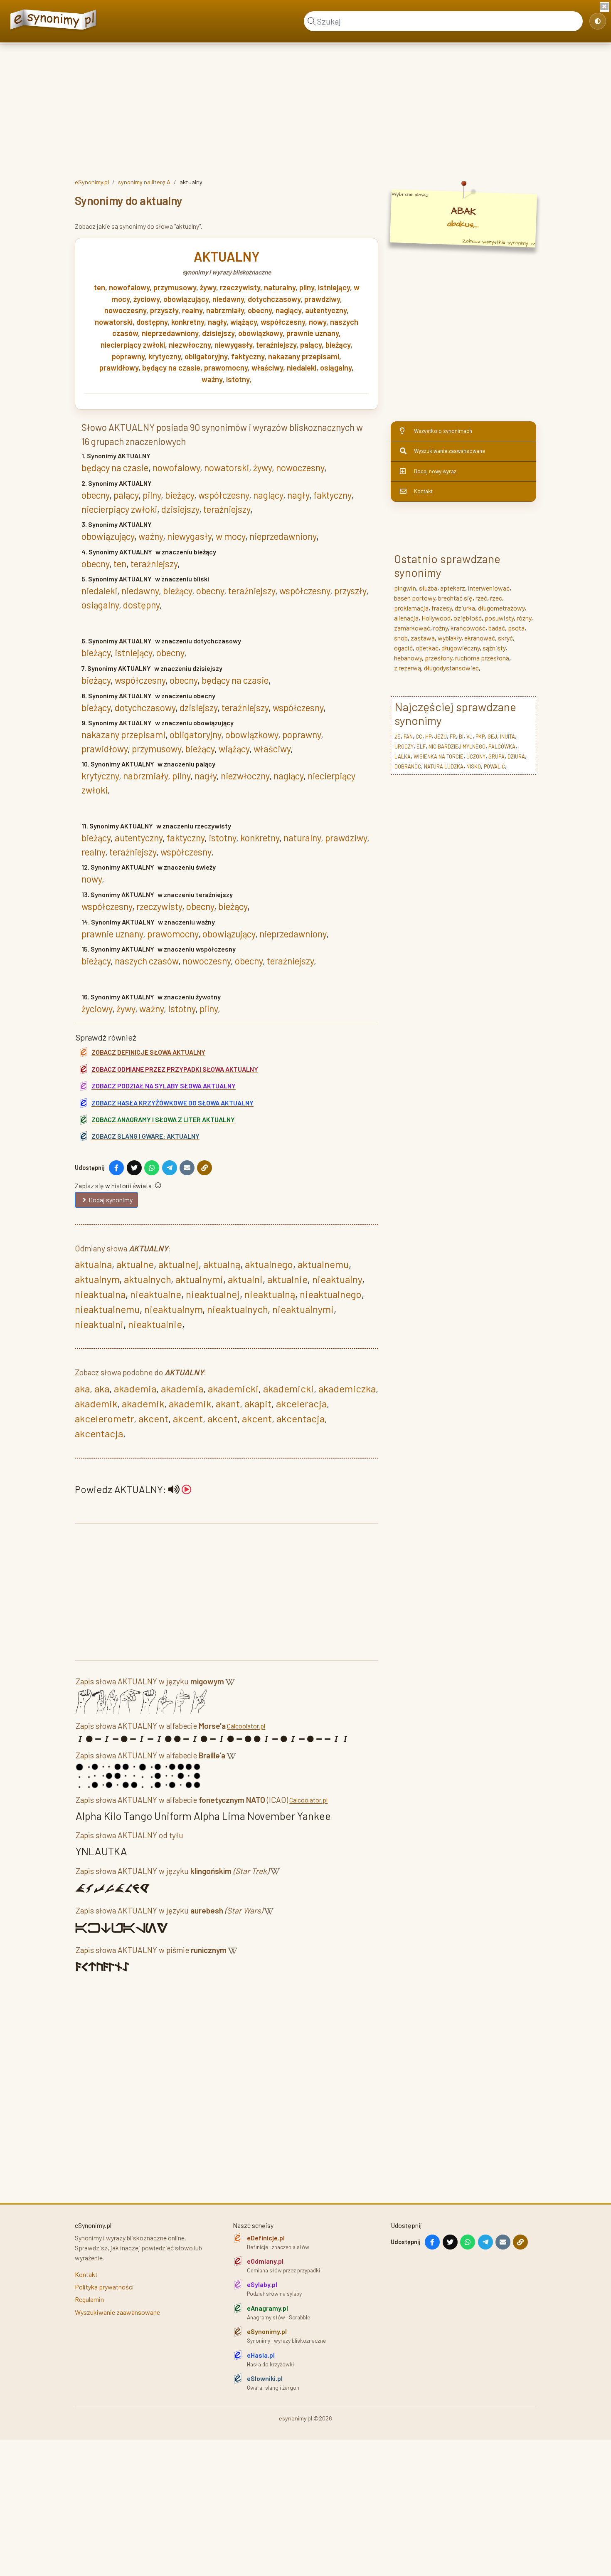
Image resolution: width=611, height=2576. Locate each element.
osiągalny (336, 368)
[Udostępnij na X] (134, 1168)
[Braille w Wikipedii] (231, 1757)
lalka (403, 756)
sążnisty (494, 648)
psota (516, 628)
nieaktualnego (331, 1294)
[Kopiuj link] (204, 1168)
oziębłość (468, 618)
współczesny (283, 322)
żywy (208, 287)
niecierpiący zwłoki (133, 345)
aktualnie (287, 1279)
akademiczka (347, 1388)
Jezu (441, 737)
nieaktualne (156, 1294)
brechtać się (455, 598)
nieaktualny (337, 1279)
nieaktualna (100, 1294)
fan (408, 737)
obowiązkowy (260, 333)
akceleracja (301, 1403)
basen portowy (415, 598)
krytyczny (165, 356)
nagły (217, 322)
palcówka (502, 747)
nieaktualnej (213, 1294)
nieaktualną (270, 1294)
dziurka (465, 608)
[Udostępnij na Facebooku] (116, 1168)
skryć (505, 638)
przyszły (164, 310)
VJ (469, 737)
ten (100, 287)
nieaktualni (99, 1324)
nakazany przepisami (304, 356)
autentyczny (326, 310)
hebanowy (408, 658)
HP (428, 737)
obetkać (427, 648)
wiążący (244, 322)
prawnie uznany (313, 333)
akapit (258, 1403)
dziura (516, 756)
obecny (260, 310)
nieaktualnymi (303, 1309)
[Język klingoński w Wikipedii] (275, 1873)
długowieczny (461, 648)
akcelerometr (104, 1418)
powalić (494, 766)
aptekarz (453, 588)
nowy (318, 322)
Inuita (508, 737)
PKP (480, 737)
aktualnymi (199, 1279)
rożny (440, 628)
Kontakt (423, 491)
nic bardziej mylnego (457, 747)
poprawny (128, 356)
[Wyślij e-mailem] (187, 1168)
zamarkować (412, 628)
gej (492, 737)
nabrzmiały (225, 310)
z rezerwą (408, 668)
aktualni (245, 1279)
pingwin (405, 588)
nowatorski (114, 322)
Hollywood (436, 618)
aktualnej (179, 1264)
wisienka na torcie (439, 756)
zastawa (423, 638)
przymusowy (175, 287)
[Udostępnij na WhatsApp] (152, 1168)
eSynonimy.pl (92, 182)
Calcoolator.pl (246, 1726)
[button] (180, 1489)
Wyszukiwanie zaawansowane (450, 451)
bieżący (338, 345)
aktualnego (269, 1264)
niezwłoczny (190, 345)
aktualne (135, 1264)
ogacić (403, 648)
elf (421, 747)
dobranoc (408, 766)
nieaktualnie (155, 1324)
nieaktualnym (173, 1309)
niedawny (228, 299)
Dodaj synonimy (111, 1200)
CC (419, 737)
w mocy (230, 536)
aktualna (93, 1264)
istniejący (334, 287)
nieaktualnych (237, 1309)
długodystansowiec (451, 668)
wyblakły (450, 638)
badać (497, 628)
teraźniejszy (276, 345)
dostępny (152, 322)
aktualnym (97, 1279)
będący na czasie (171, 368)
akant (228, 1403)
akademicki (233, 1388)
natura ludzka (444, 766)
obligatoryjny (206, 356)
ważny (212, 379)
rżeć (481, 598)
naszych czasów (147, 961)
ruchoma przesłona (482, 658)
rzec (496, 598)
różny (524, 618)
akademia (135, 1388)
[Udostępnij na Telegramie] (170, 1168)
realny (192, 310)
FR (453, 737)
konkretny (188, 322)
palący (311, 345)
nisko (474, 766)
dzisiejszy (218, 333)
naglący (288, 310)
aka (82, 1388)
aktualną (222, 1264)
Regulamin (89, 2299)
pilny (307, 287)
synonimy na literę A (144, 182)
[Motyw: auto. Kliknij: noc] (598, 21)
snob (401, 638)
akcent (153, 1418)
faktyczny (248, 356)
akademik (96, 1403)
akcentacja (301, 1418)
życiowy (147, 299)
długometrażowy (501, 608)
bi (461, 737)
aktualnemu (323, 1264)
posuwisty (499, 618)
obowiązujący (186, 299)
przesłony (439, 658)
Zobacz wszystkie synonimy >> (499, 242)
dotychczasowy (274, 299)
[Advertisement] (305, 109)
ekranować (480, 638)
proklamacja (411, 608)
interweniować (489, 588)
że (398, 737)
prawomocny (226, 368)
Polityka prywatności (104, 2287)
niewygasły (233, 345)
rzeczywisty (240, 287)
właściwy (267, 368)
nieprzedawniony (170, 333)
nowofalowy (129, 287)
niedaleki (302, 368)
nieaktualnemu (107, 1309)
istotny (238, 379)
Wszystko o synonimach (443, 431)
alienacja (406, 618)
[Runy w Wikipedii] (233, 1952)
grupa (496, 756)
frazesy (442, 608)
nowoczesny (125, 310)
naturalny (280, 287)
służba (428, 588)
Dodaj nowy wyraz (435, 471)
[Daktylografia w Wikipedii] (230, 1683)
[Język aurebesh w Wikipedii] (269, 1912)
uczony (476, 756)
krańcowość (468, 628)
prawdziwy (322, 299)
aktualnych (147, 1279)
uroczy (404, 747)
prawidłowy (119, 368)
